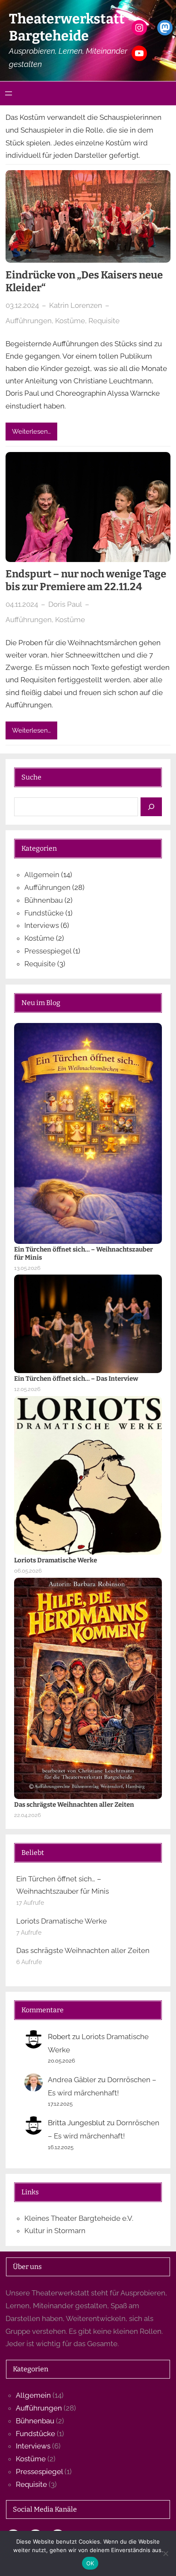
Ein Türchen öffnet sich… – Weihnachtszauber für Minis (84, 1253)
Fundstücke (44, 913)
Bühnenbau (44, 900)
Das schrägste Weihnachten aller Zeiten (74, 1805)
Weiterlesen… (31, 431)
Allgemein (42, 875)
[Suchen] (151, 807)
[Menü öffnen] (9, 93)
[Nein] (165, 2553)
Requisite (104, 321)
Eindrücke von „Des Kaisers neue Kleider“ (84, 281)
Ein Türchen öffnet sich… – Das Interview (76, 1379)
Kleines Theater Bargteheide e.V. (79, 2218)
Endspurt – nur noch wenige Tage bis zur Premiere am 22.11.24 (86, 580)
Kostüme (70, 321)
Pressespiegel (48, 951)
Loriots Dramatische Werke (56, 1560)
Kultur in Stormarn (55, 2231)
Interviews (42, 925)
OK (90, 2563)
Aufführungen (29, 321)
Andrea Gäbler (72, 2080)
